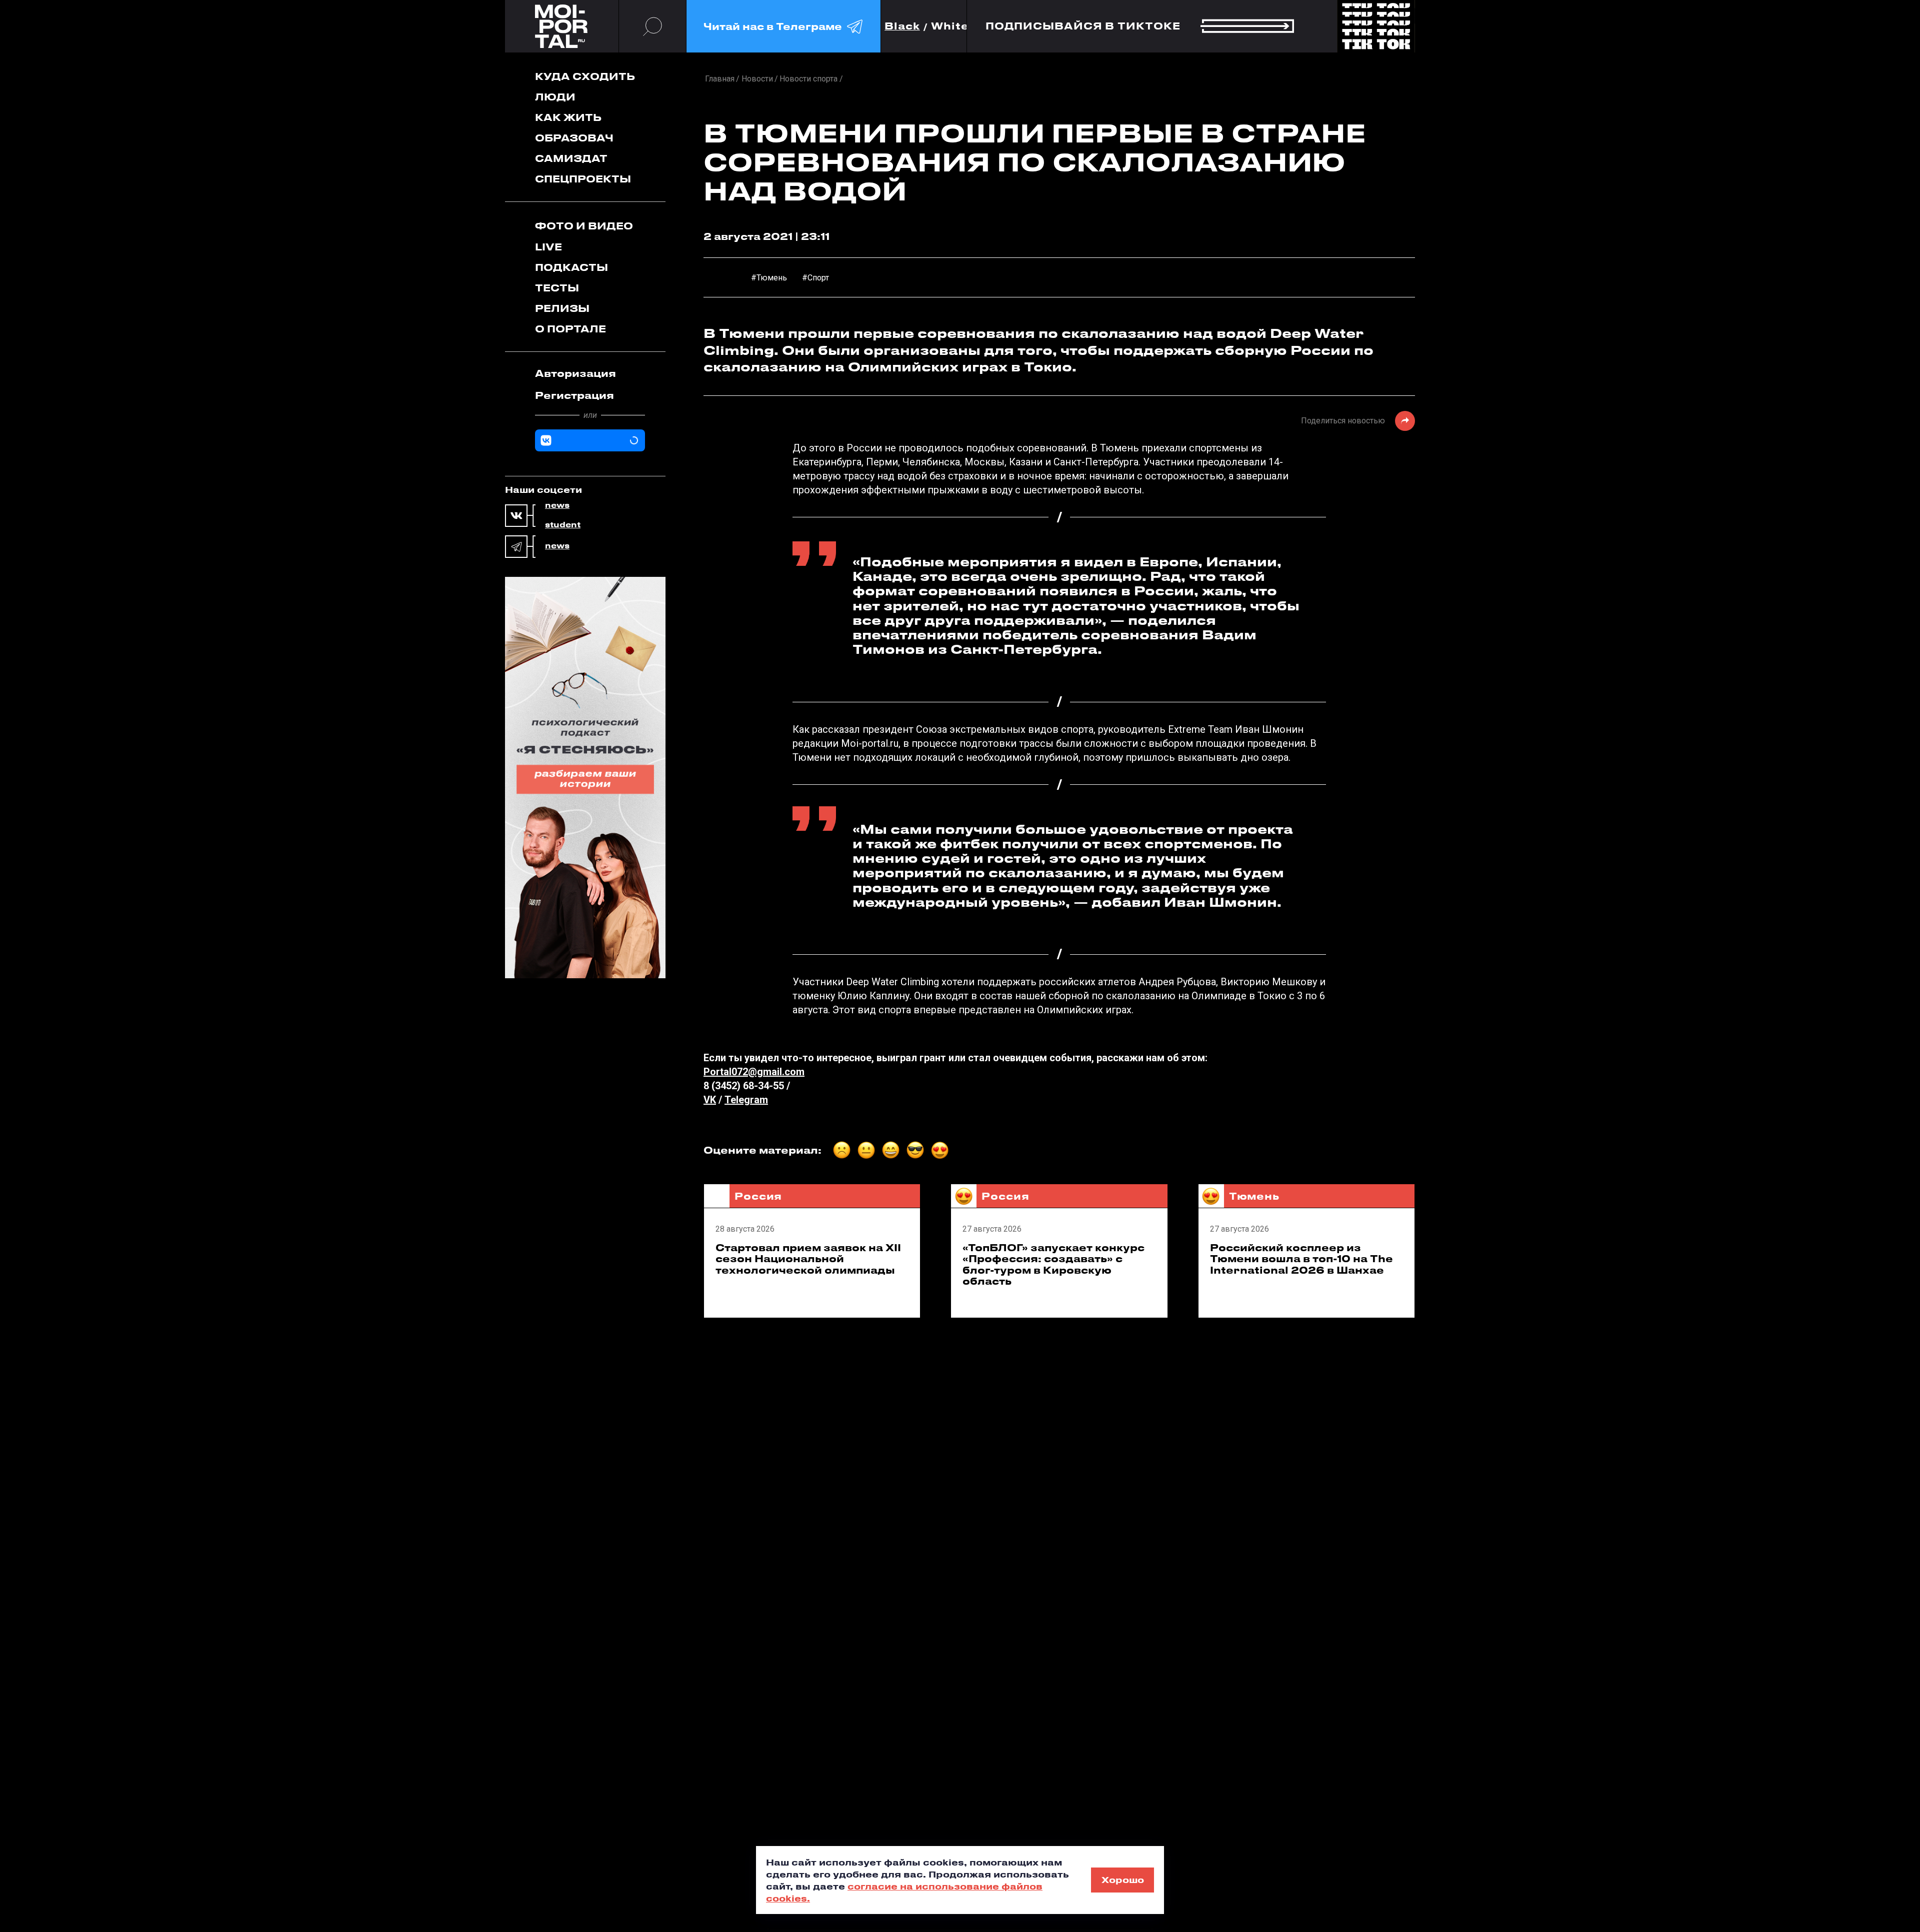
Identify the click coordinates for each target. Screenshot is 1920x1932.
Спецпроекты (583, 179)
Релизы (562, 308)
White (950, 26)
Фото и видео (584, 226)
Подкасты (571, 267)
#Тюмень (769, 278)
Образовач (574, 138)
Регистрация (574, 395)
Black (902, 26)
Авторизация (575, 373)
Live (548, 247)
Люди (555, 97)
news (557, 505)
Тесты (557, 288)
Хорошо (1123, 1880)
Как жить (568, 117)
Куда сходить (585, 76)
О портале (570, 329)
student (563, 525)
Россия (758, 1196)
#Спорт (815, 278)
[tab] (590, 373)
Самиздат (571, 158)
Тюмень (1254, 1196)
